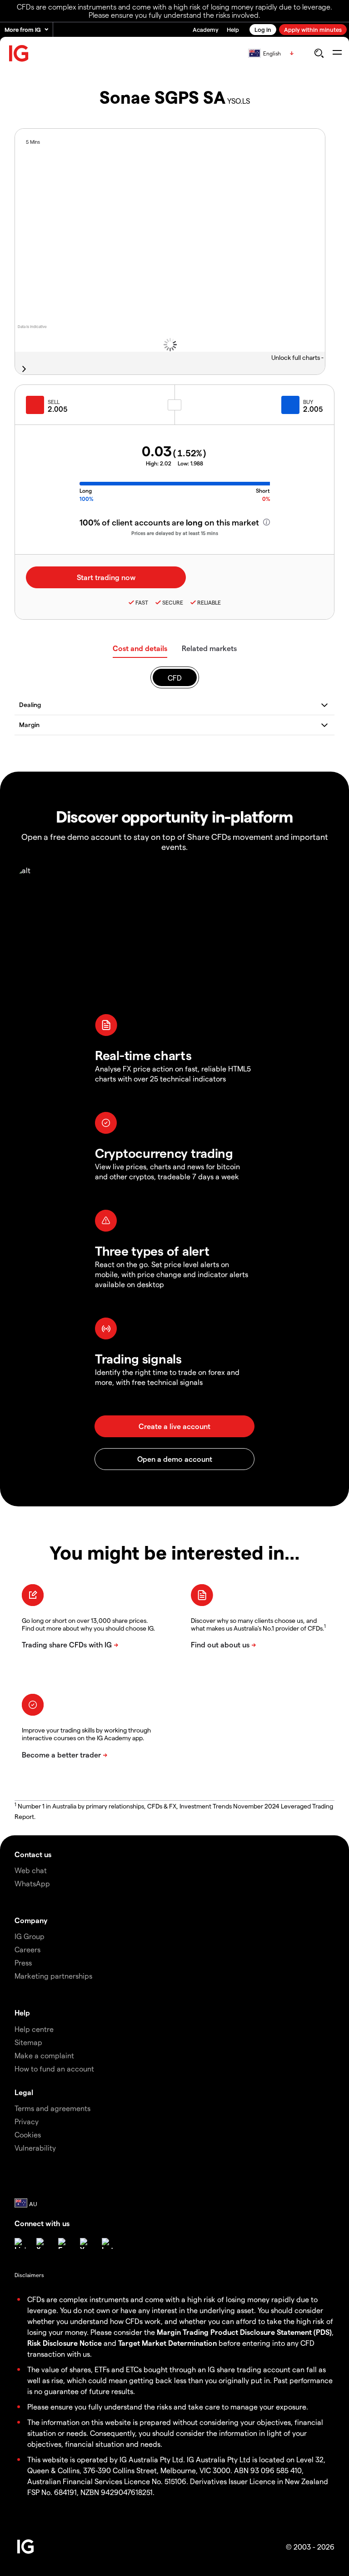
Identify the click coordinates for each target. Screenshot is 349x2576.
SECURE (173, 602)
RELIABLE (209, 602)
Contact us (33, 1854)
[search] (319, 53)
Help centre (34, 2029)
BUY (308, 402)
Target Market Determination (167, 2343)
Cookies (28, 2134)
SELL (54, 402)
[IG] (19, 53)
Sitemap (28, 2042)
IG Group (30, 1936)
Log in (263, 29)
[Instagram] (107, 2243)
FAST (142, 602)
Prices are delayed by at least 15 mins (175, 533)
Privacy (27, 2121)
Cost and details (140, 648)
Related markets (209, 648)
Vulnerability (35, 2148)
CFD (175, 678)
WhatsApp (32, 1883)
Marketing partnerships (53, 1976)
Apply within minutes (313, 29)
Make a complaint (44, 2055)
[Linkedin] (20, 2243)
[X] (42, 2243)
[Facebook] (64, 2243)
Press (23, 1962)
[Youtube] (85, 2243)
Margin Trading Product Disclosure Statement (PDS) (244, 2332)
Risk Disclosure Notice (65, 2343)
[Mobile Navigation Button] (337, 53)
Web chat (31, 1870)
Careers (27, 1949)
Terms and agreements (52, 2108)
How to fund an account (54, 2068)
